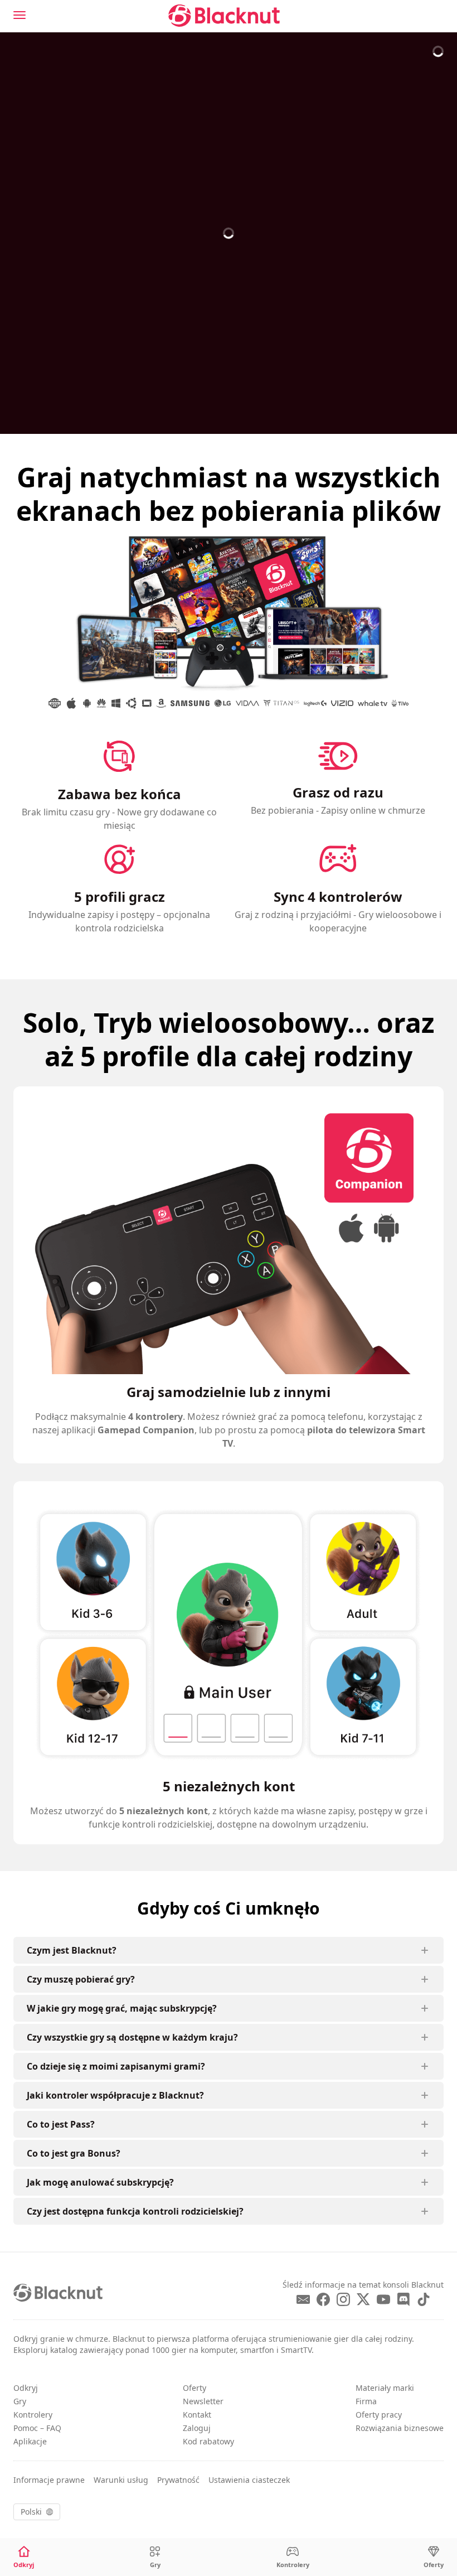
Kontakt (197, 2415)
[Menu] (20, 15)
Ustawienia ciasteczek (249, 2480)
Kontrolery (33, 2415)
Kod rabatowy (208, 2441)
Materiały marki (385, 2388)
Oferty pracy (379, 2415)
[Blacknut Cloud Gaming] (224, 16)
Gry (20, 2401)
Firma (366, 2401)
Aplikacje (30, 2441)
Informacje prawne (49, 2480)
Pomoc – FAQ (37, 2428)
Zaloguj (197, 2428)
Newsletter (203, 2401)
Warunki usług (121, 2480)
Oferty (195, 2388)
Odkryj (26, 2388)
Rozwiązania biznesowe (400, 2428)
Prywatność (178, 2480)
